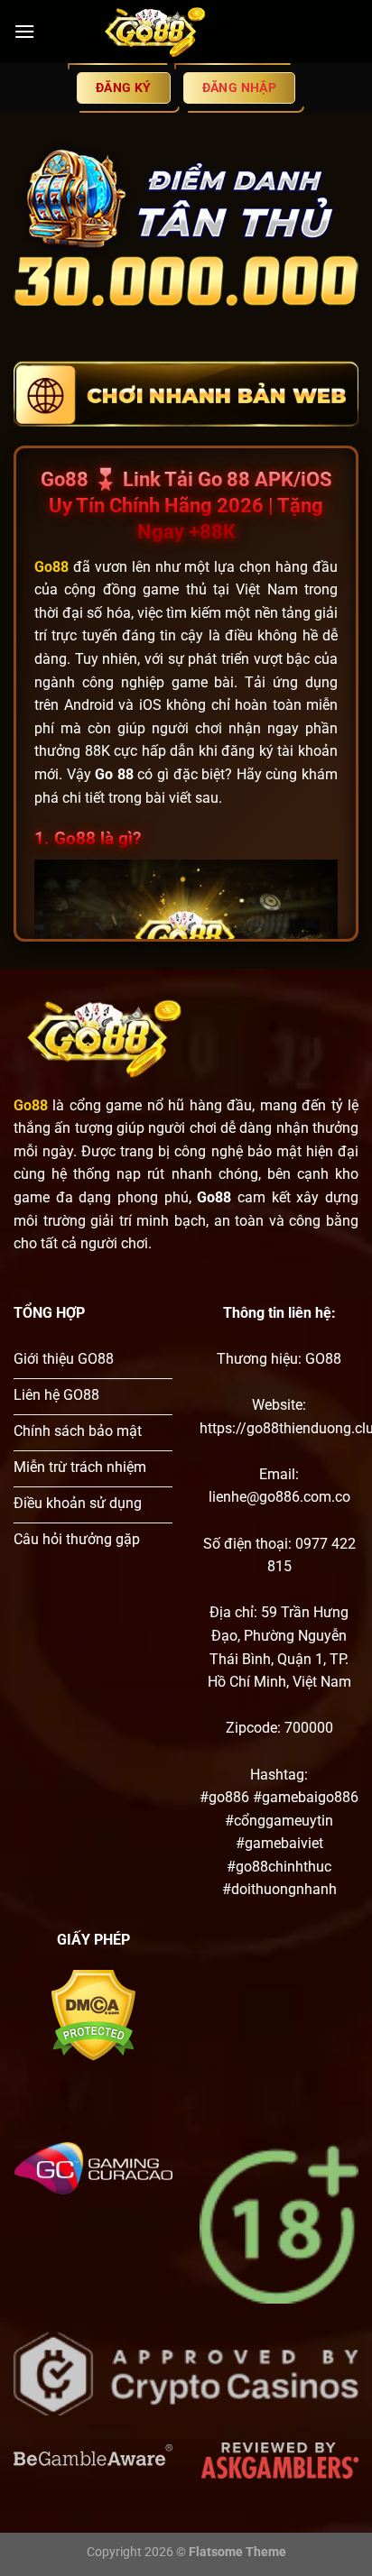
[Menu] (24, 31)
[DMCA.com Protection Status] (93, 2015)
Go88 (31, 1105)
